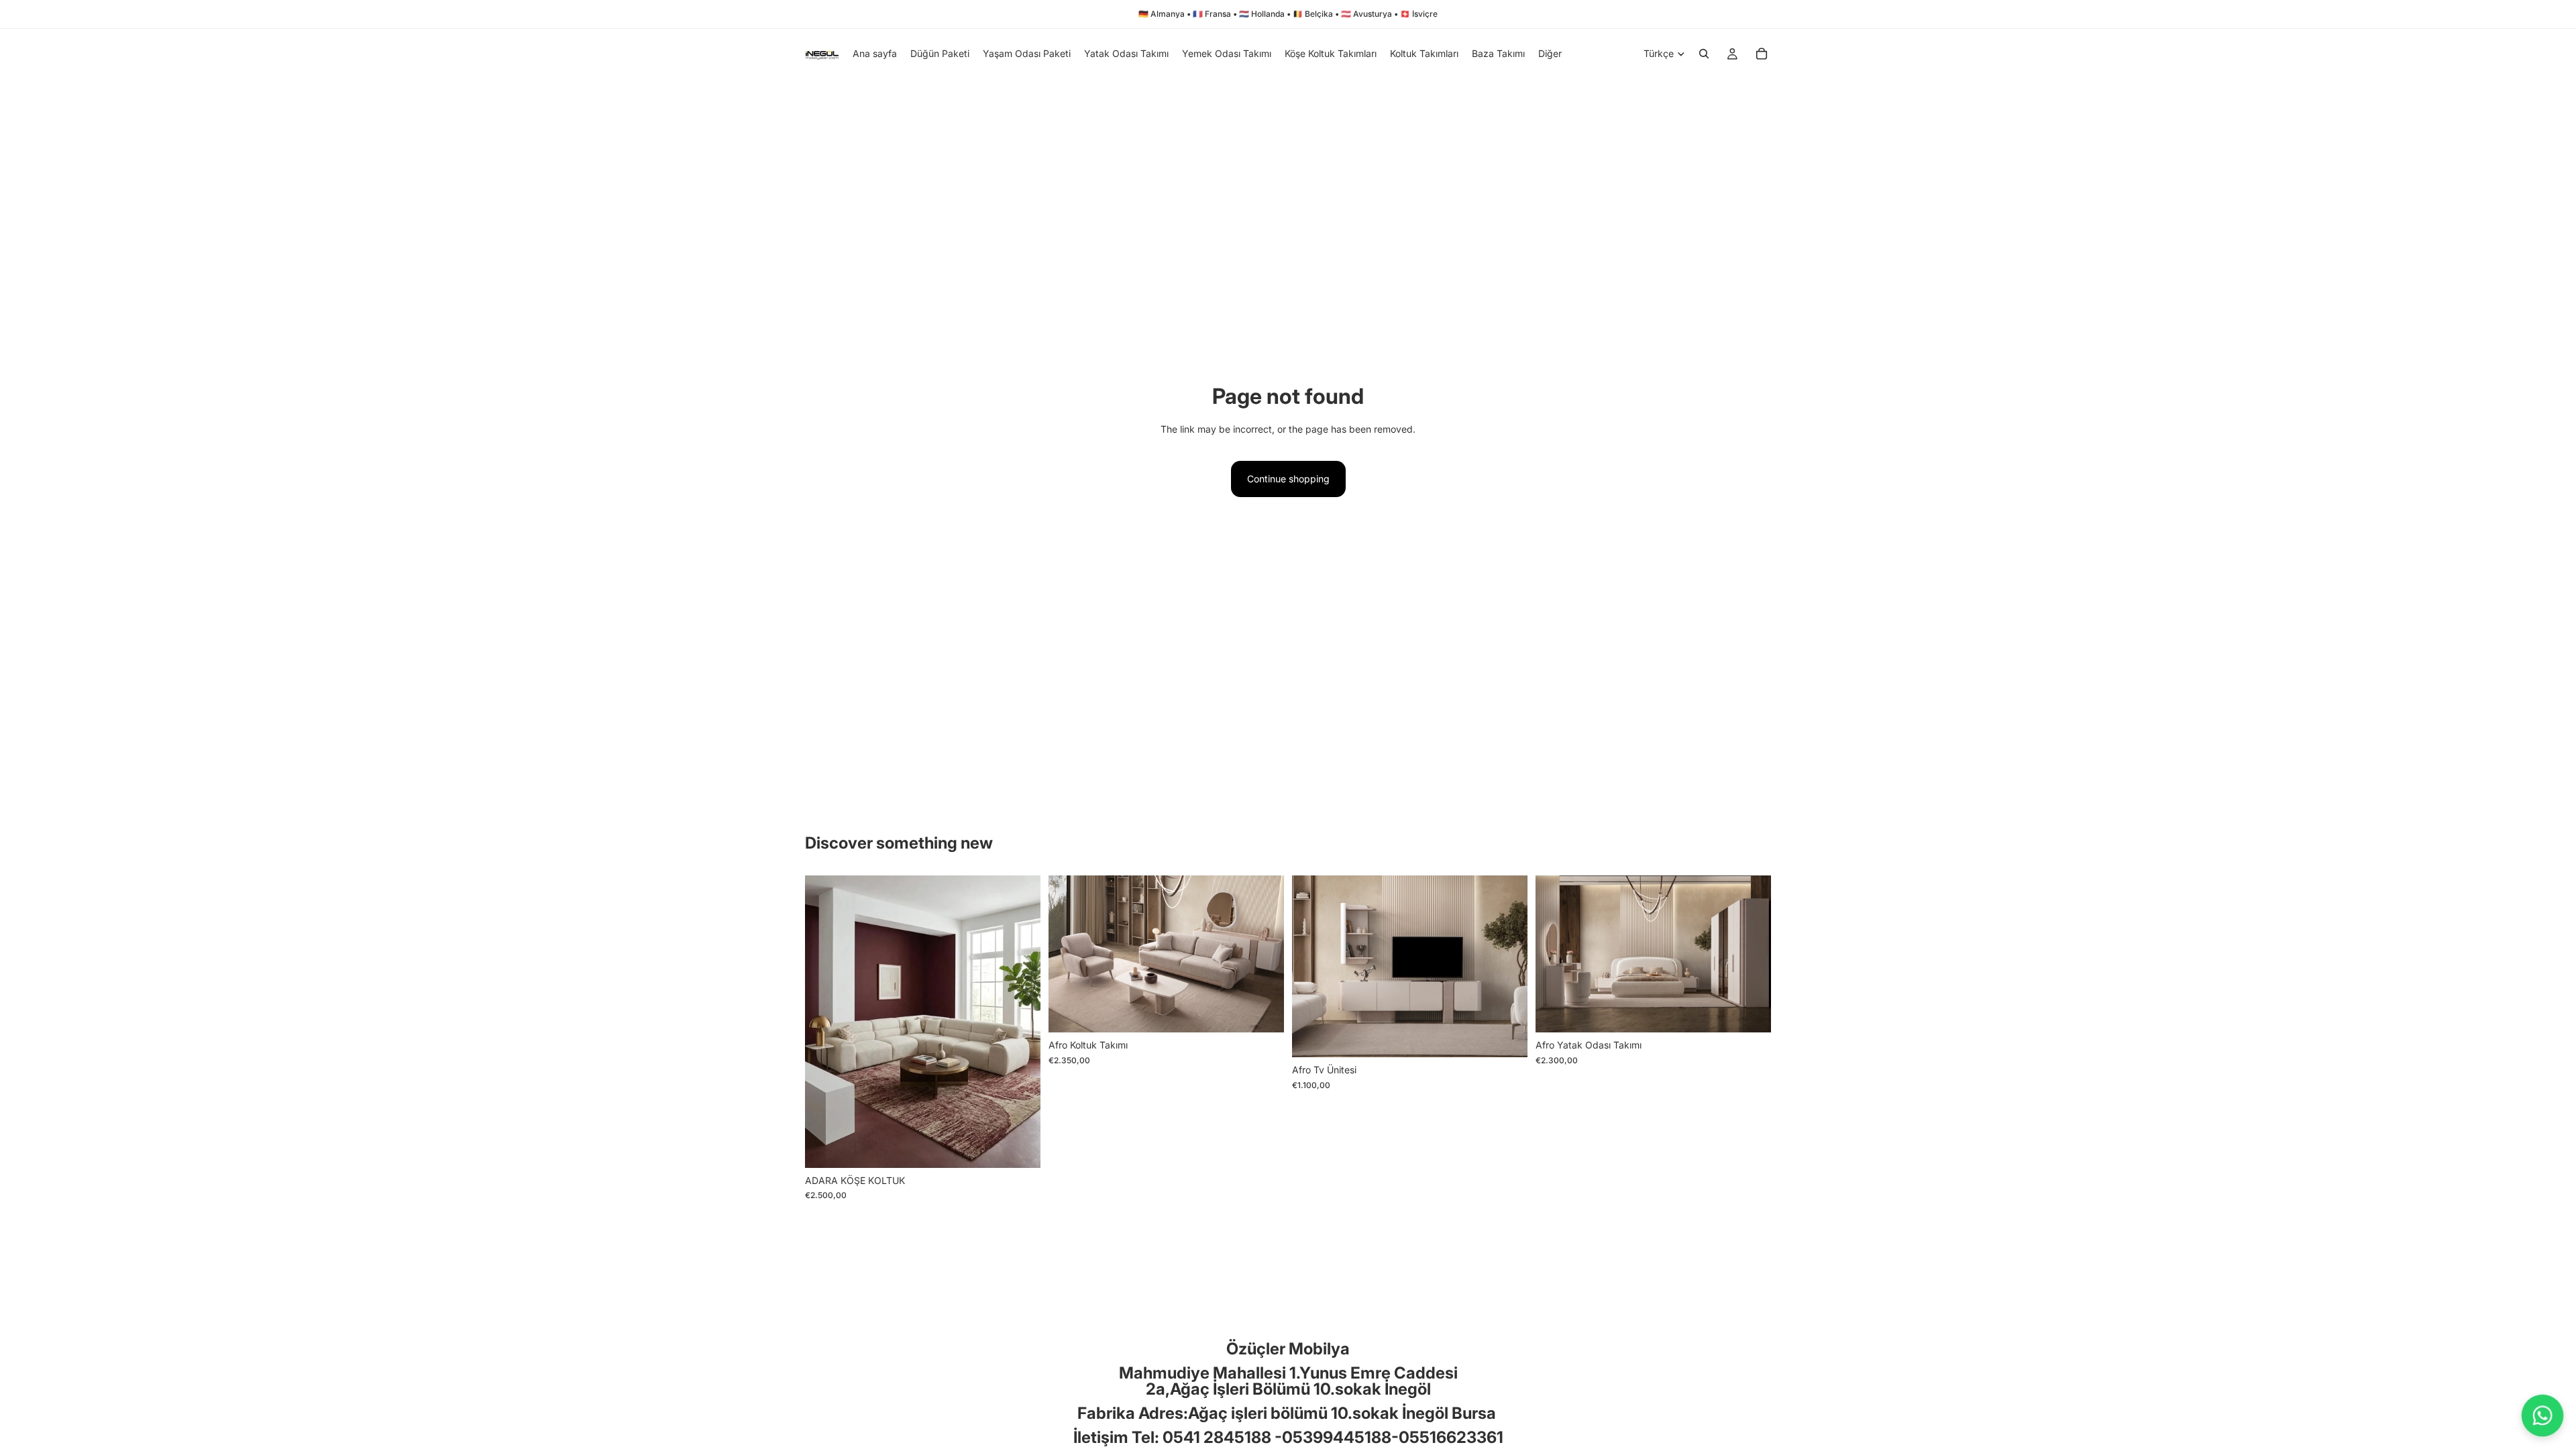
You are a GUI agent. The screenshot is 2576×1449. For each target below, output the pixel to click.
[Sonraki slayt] (1020, 1022)
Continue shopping (1288, 479)
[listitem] (1550, 54)
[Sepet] (1762, 54)
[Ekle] (1020, 1147)
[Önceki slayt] (825, 1022)
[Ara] (1704, 54)
